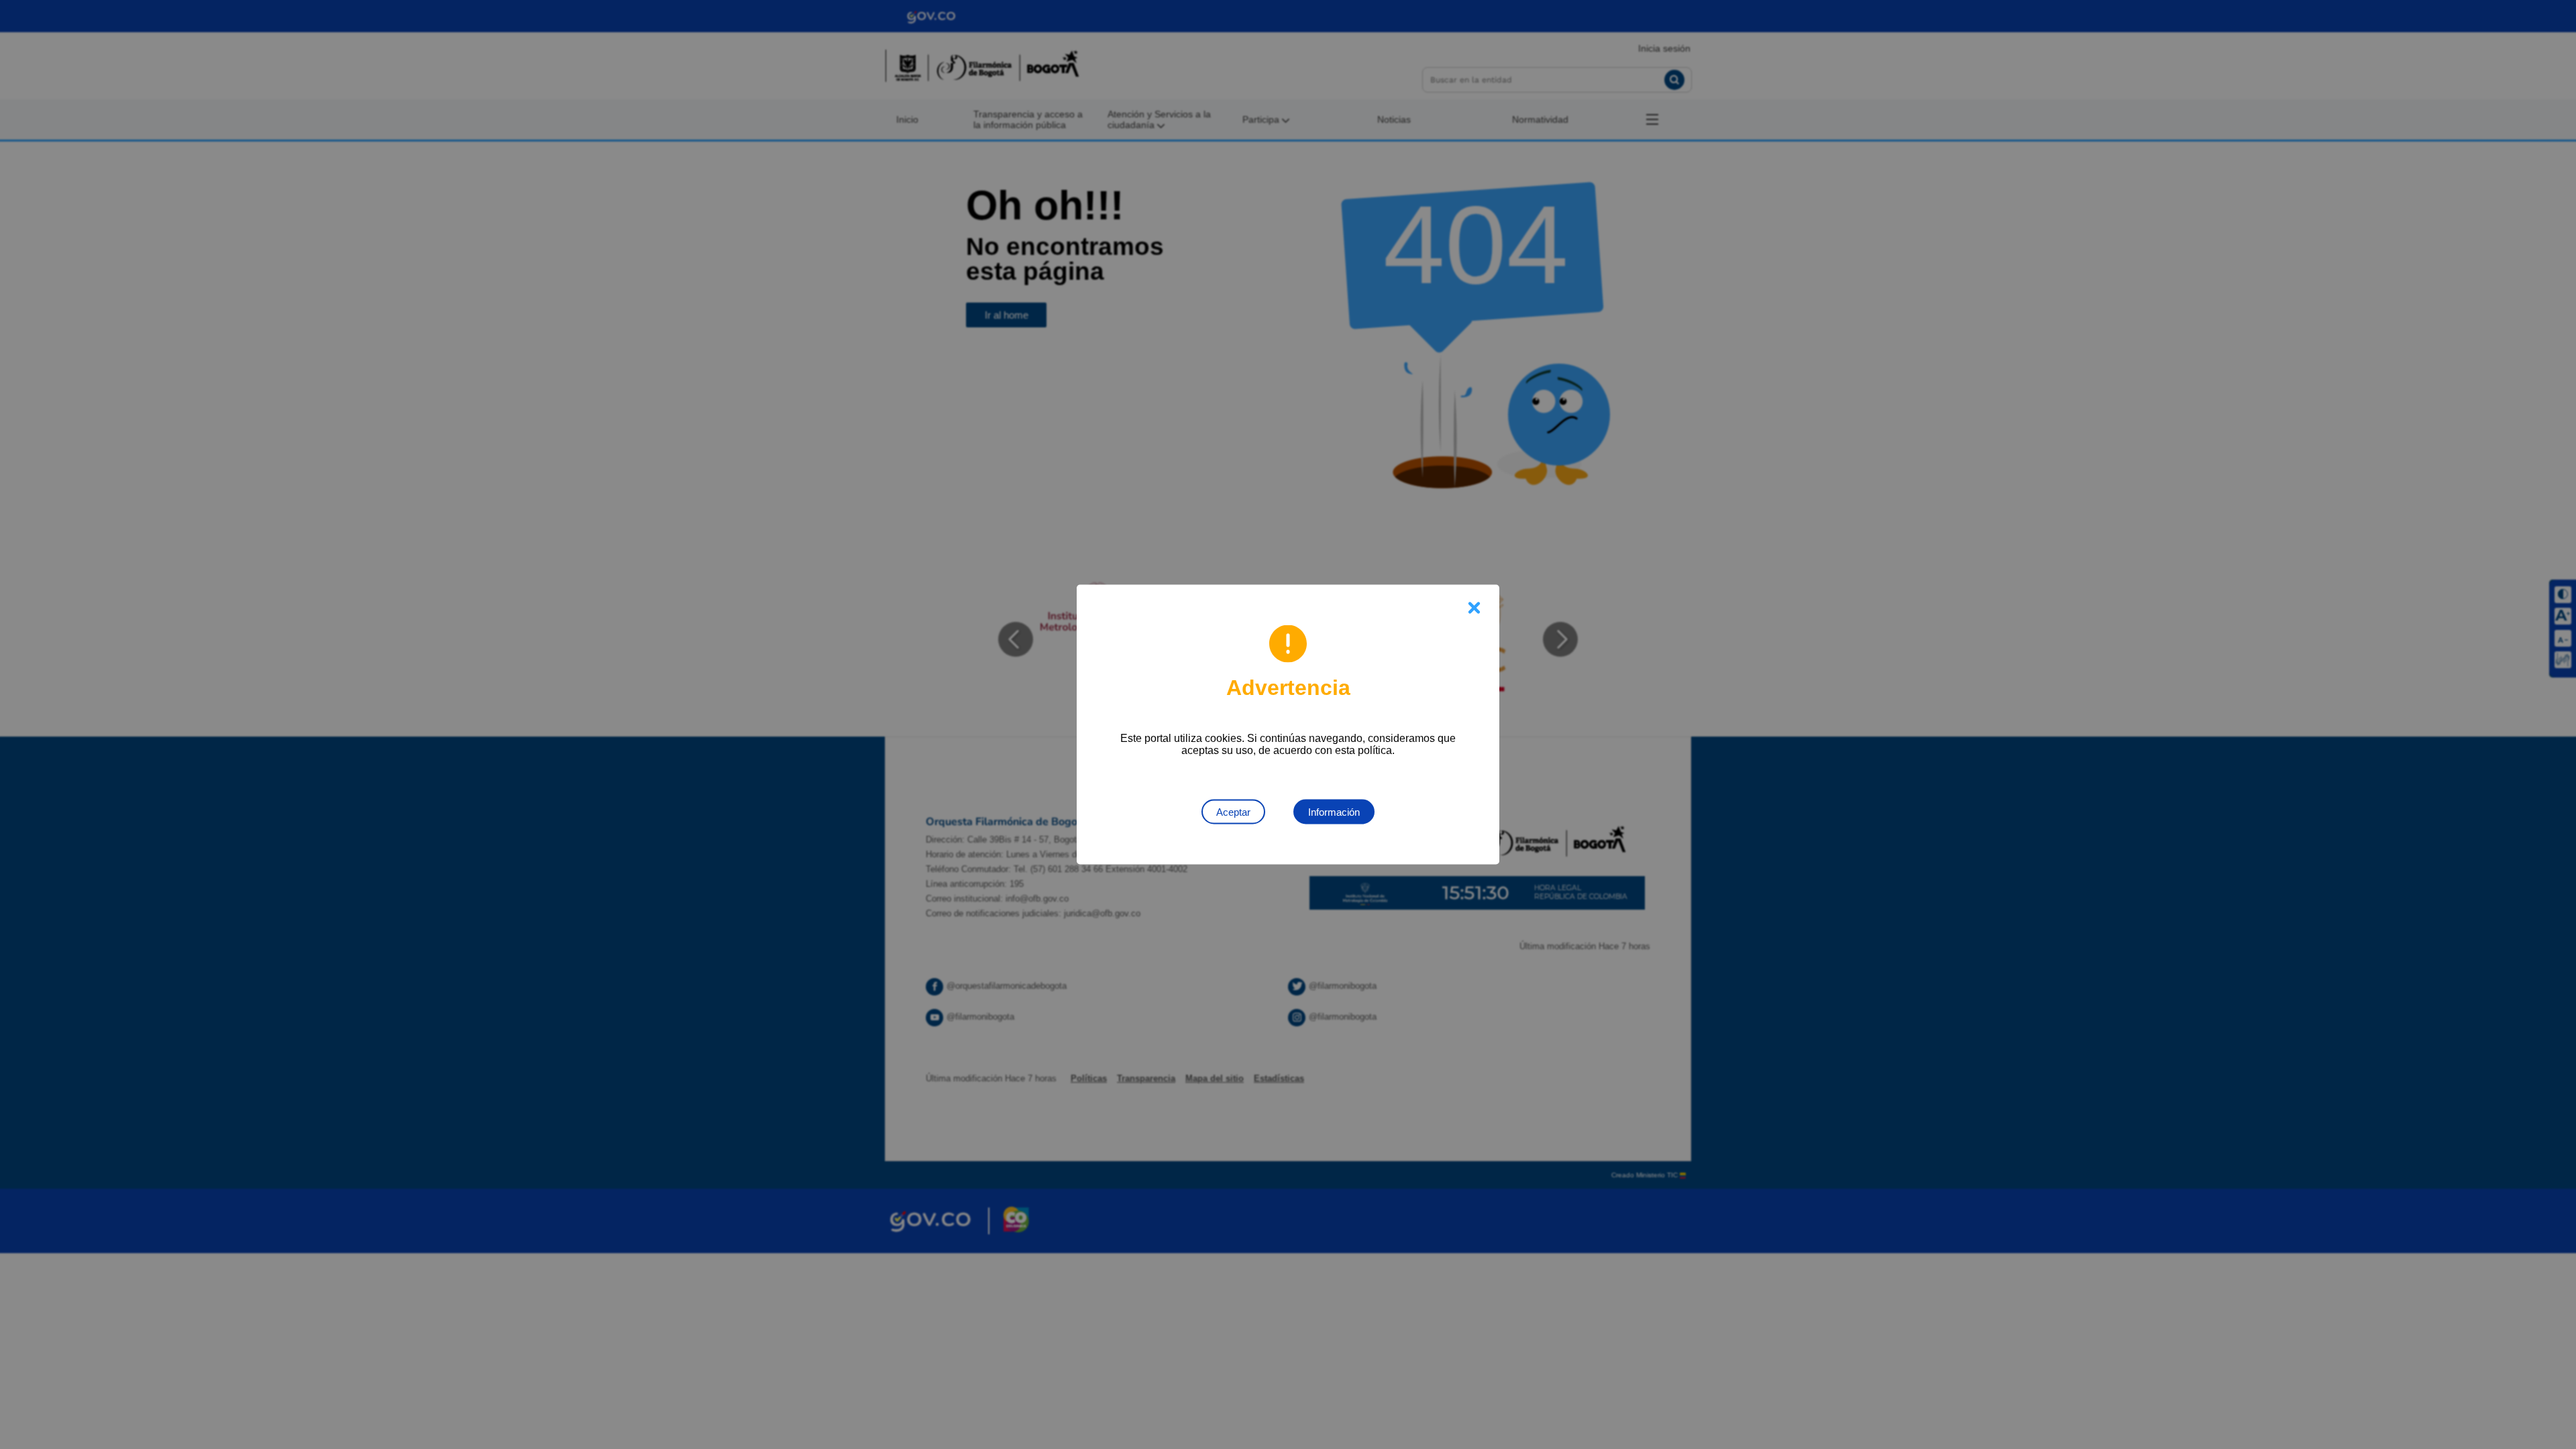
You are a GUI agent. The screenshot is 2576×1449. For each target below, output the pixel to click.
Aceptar (1233, 812)
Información (1334, 812)
